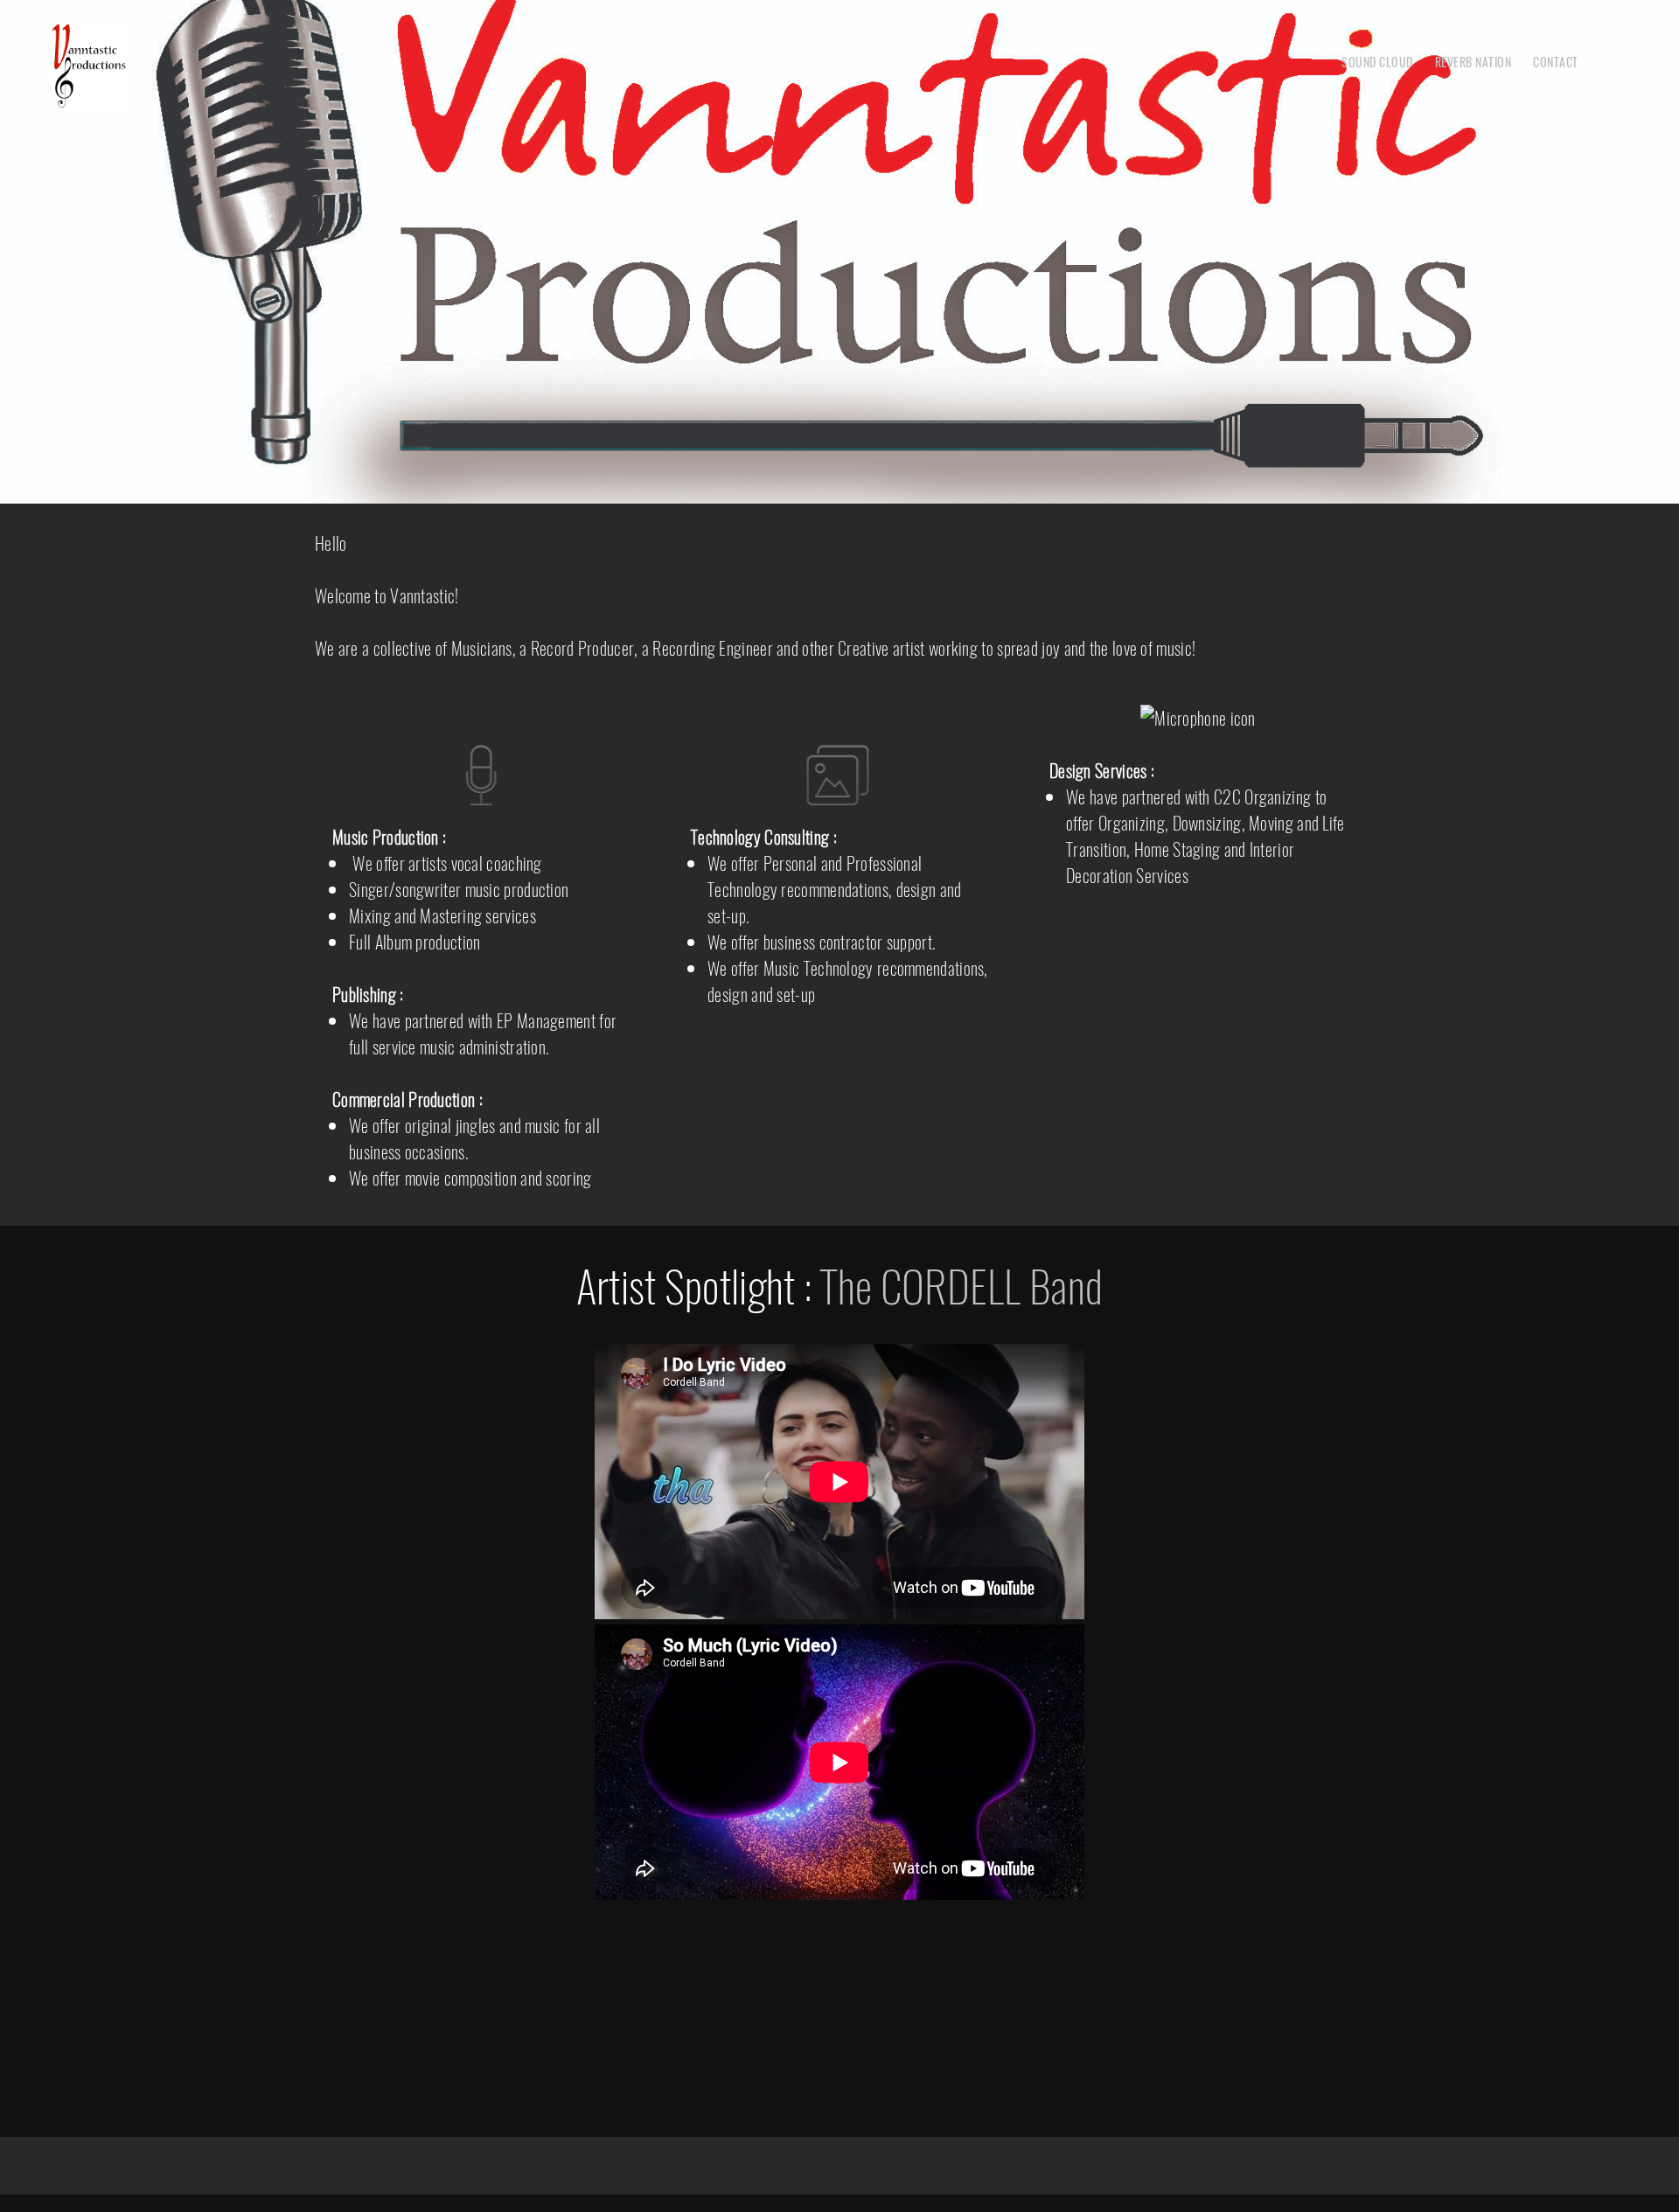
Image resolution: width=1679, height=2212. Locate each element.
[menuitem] (1377, 61)
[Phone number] (787, 1927)
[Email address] (822, 1927)
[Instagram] (892, 1927)
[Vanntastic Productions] (89, 66)
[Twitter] (857, 1927)
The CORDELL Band (961, 1284)
